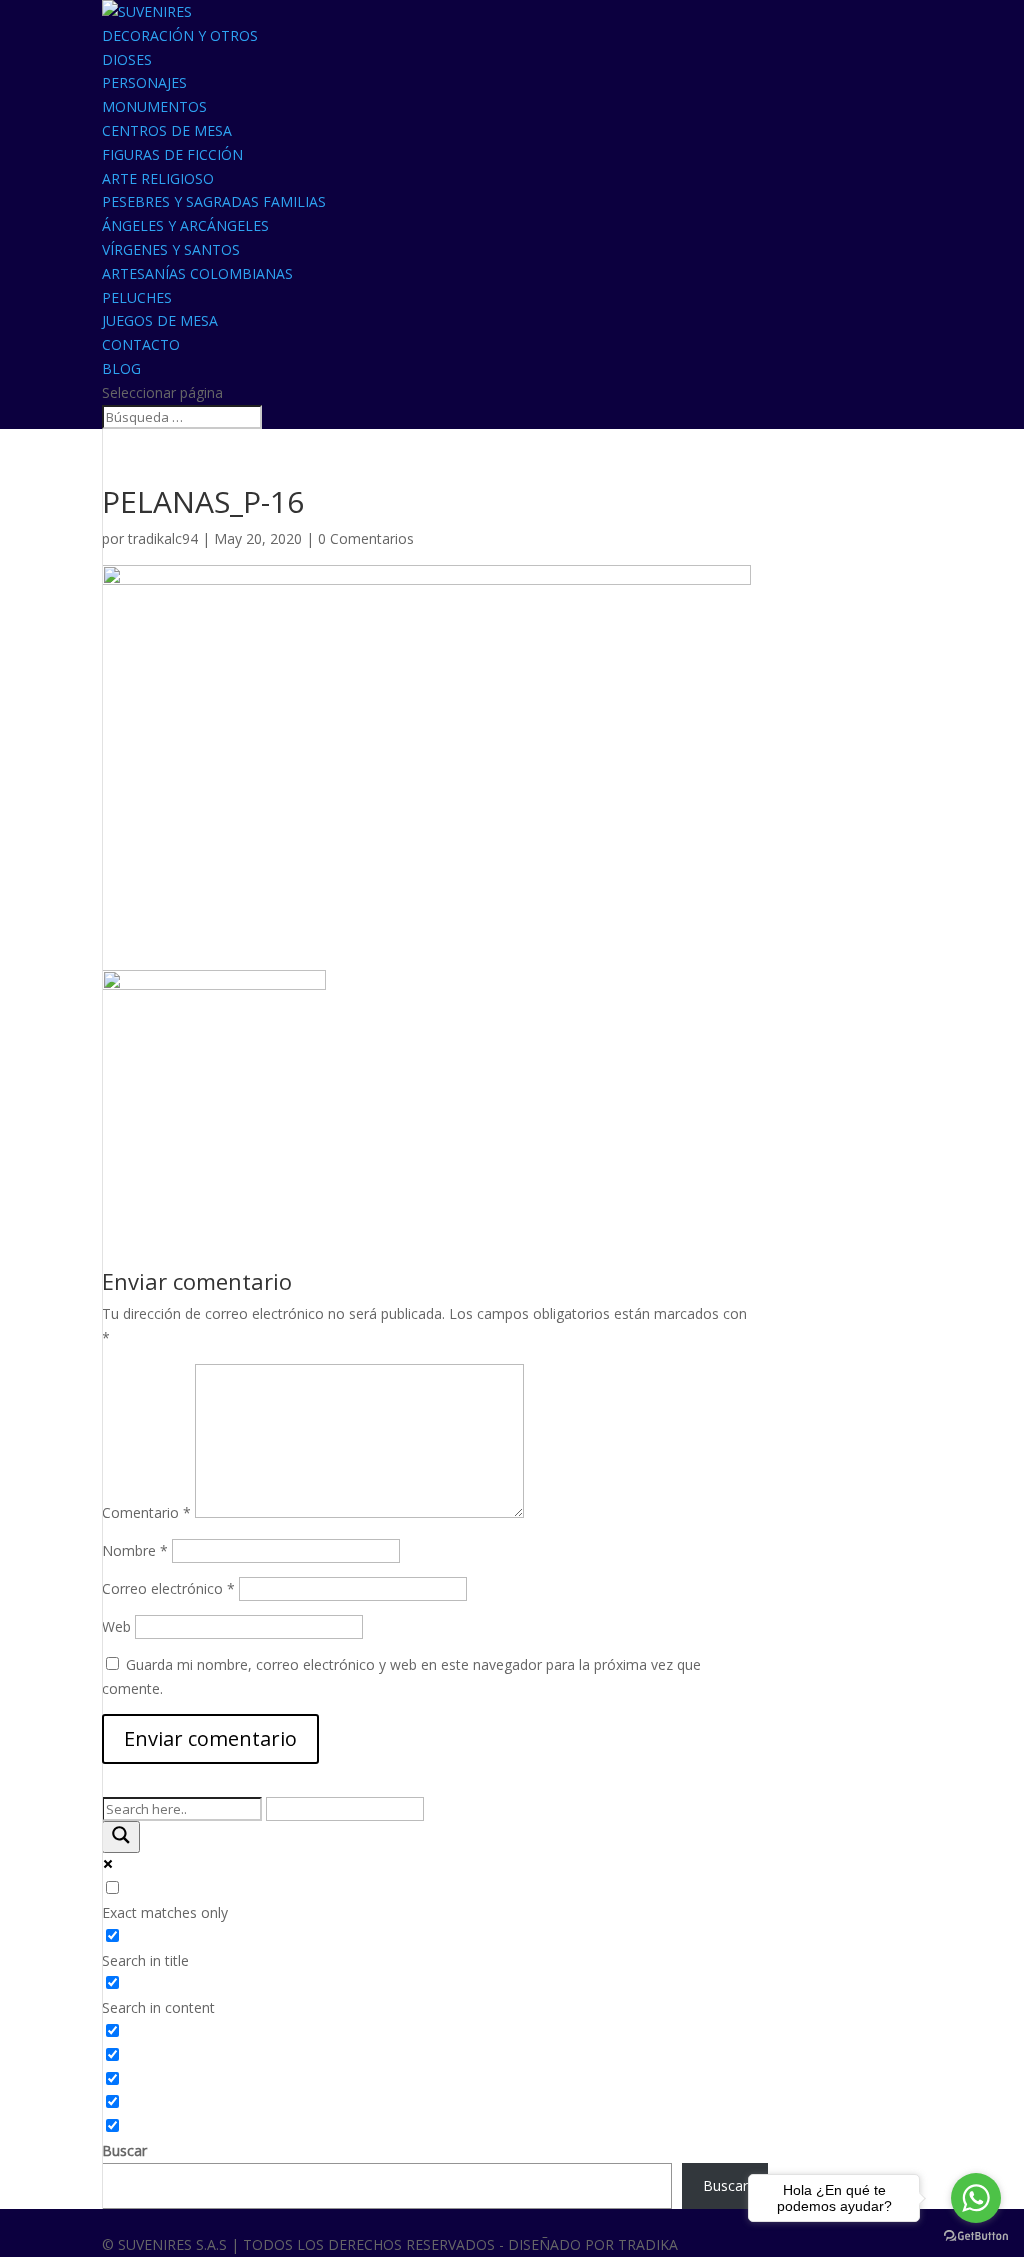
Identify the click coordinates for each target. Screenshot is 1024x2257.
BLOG (121, 368)
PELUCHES (137, 297)
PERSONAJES (144, 82)
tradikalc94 (163, 538)
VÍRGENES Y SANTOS (171, 249)
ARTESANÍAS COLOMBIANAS (197, 273)
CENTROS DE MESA (167, 130)
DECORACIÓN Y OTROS (180, 35)
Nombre (135, 1550)
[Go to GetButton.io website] (976, 2236)
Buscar (124, 2150)
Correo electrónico (168, 1588)
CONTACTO (141, 344)
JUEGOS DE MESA (160, 320)
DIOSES (127, 59)
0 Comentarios (366, 538)
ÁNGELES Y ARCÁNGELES (185, 225)
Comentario (146, 1512)
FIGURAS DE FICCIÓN (172, 154)
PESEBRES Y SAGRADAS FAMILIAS (214, 201)
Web (116, 1626)
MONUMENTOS (154, 106)
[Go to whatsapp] (976, 2198)
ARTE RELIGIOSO (158, 178)
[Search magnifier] (121, 1837)
